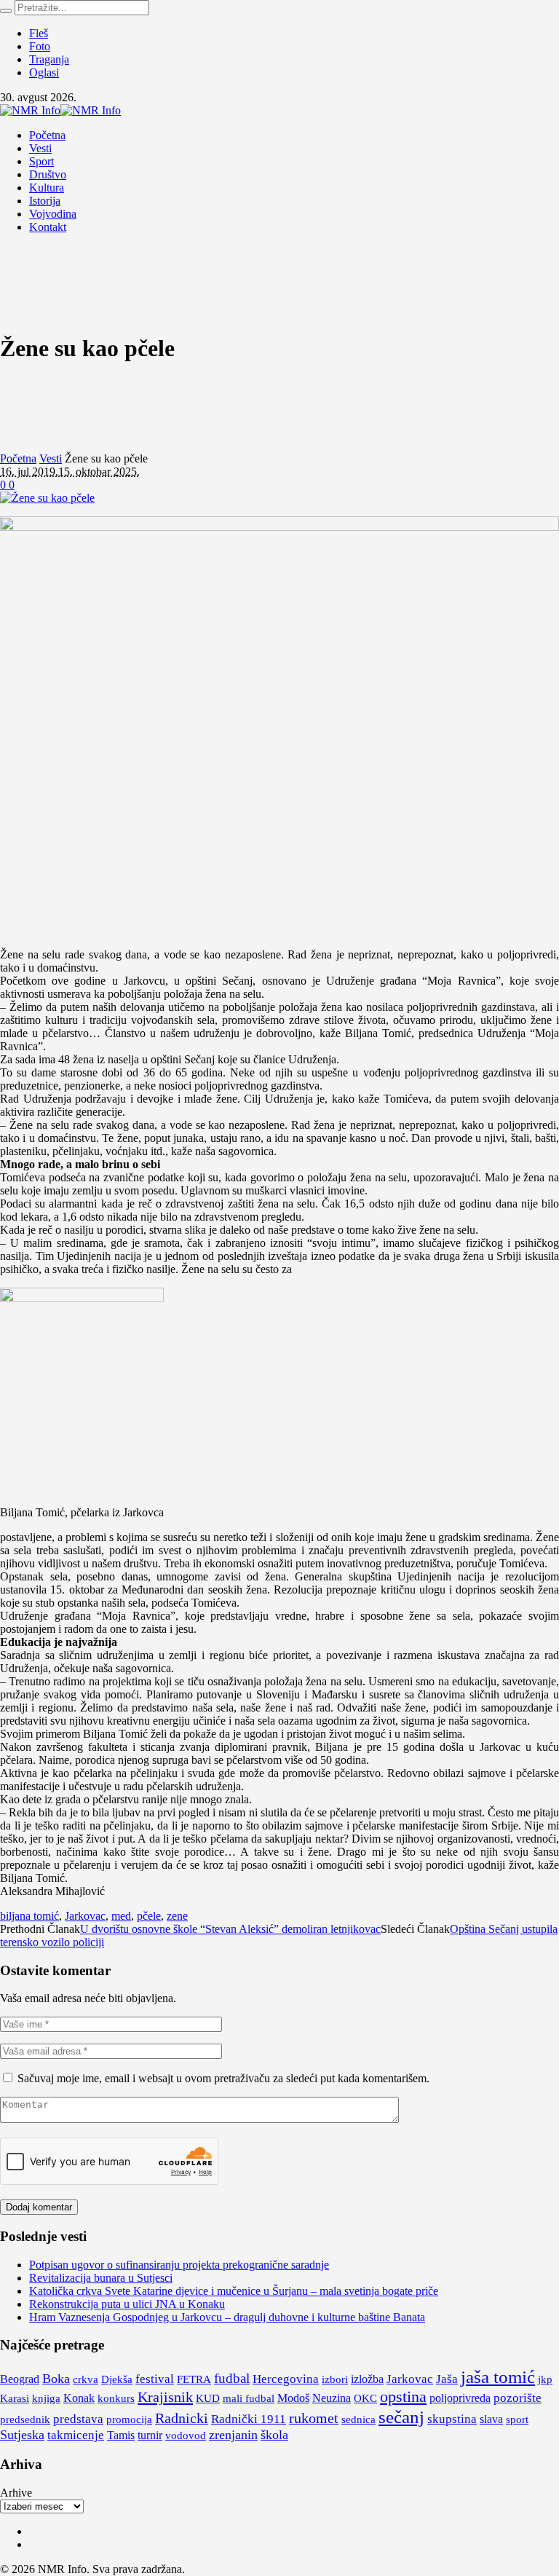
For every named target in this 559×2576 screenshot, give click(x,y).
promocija (129, 2419)
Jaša (447, 2379)
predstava (78, 2419)
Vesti (51, 458)
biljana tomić (29, 1916)
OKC (365, 2398)
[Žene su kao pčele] (47, 498)
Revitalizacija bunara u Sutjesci (101, 2278)
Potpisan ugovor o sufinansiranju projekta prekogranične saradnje (179, 2265)
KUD (208, 2398)
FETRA (194, 2379)
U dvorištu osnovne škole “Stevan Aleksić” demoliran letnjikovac (230, 1929)
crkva (86, 2379)
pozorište (518, 2398)
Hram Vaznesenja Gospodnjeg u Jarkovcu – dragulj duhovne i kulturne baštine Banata (227, 2317)
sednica (358, 2419)
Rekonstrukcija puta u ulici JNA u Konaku (127, 2304)
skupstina (452, 2419)
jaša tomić (498, 2377)
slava (491, 2419)
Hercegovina (286, 2379)
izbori (335, 2379)
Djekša (117, 2379)
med (121, 1916)
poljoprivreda (460, 2398)
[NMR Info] (60, 110)
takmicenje (76, 2435)
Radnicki (182, 2418)
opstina (403, 2396)
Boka (56, 2379)
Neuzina (332, 2398)
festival (155, 2379)
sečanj (401, 2417)
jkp (545, 2379)
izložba (367, 2379)
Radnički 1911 (249, 2419)
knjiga (46, 2398)
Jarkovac (85, 1916)
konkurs (116, 2398)
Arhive (16, 2493)
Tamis (121, 2435)
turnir (150, 2435)
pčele (149, 1916)
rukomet (314, 2418)
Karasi (15, 2398)
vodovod (186, 2435)
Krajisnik (165, 2397)
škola (274, 2435)
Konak (79, 2398)
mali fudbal (249, 2398)
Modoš (293, 2398)
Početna (18, 458)
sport (517, 2419)
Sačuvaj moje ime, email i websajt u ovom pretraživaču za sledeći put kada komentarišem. (223, 2078)
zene (177, 1916)
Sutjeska (22, 2435)
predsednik (25, 2419)
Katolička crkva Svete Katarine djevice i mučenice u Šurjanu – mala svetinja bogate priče (234, 2291)
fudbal (232, 2378)
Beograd (20, 2379)
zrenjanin (233, 2435)
